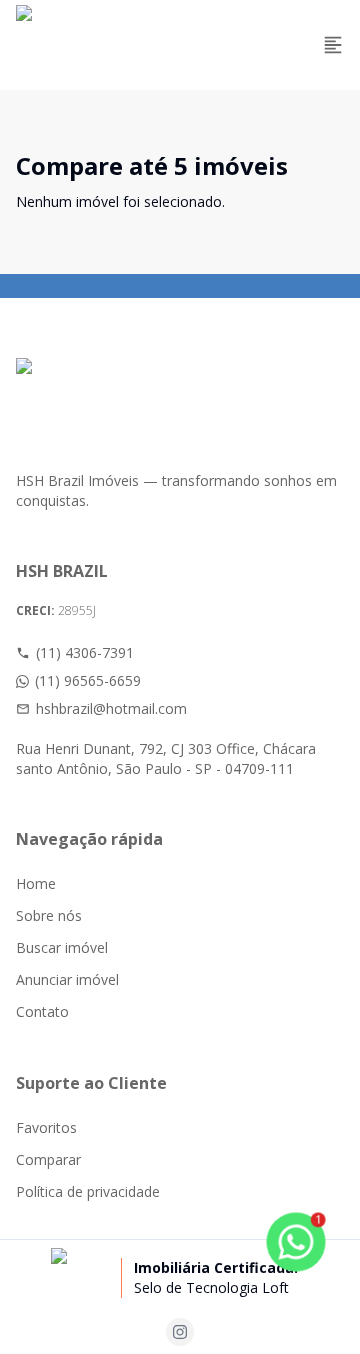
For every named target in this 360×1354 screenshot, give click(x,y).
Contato (42, 1011)
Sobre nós (49, 915)
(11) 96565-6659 (88, 680)
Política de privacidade (88, 1191)
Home (36, 883)
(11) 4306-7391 (85, 652)
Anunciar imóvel (67, 979)
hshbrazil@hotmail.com (111, 708)
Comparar (48, 1159)
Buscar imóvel (62, 947)
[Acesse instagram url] (180, 1332)
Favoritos (46, 1127)
